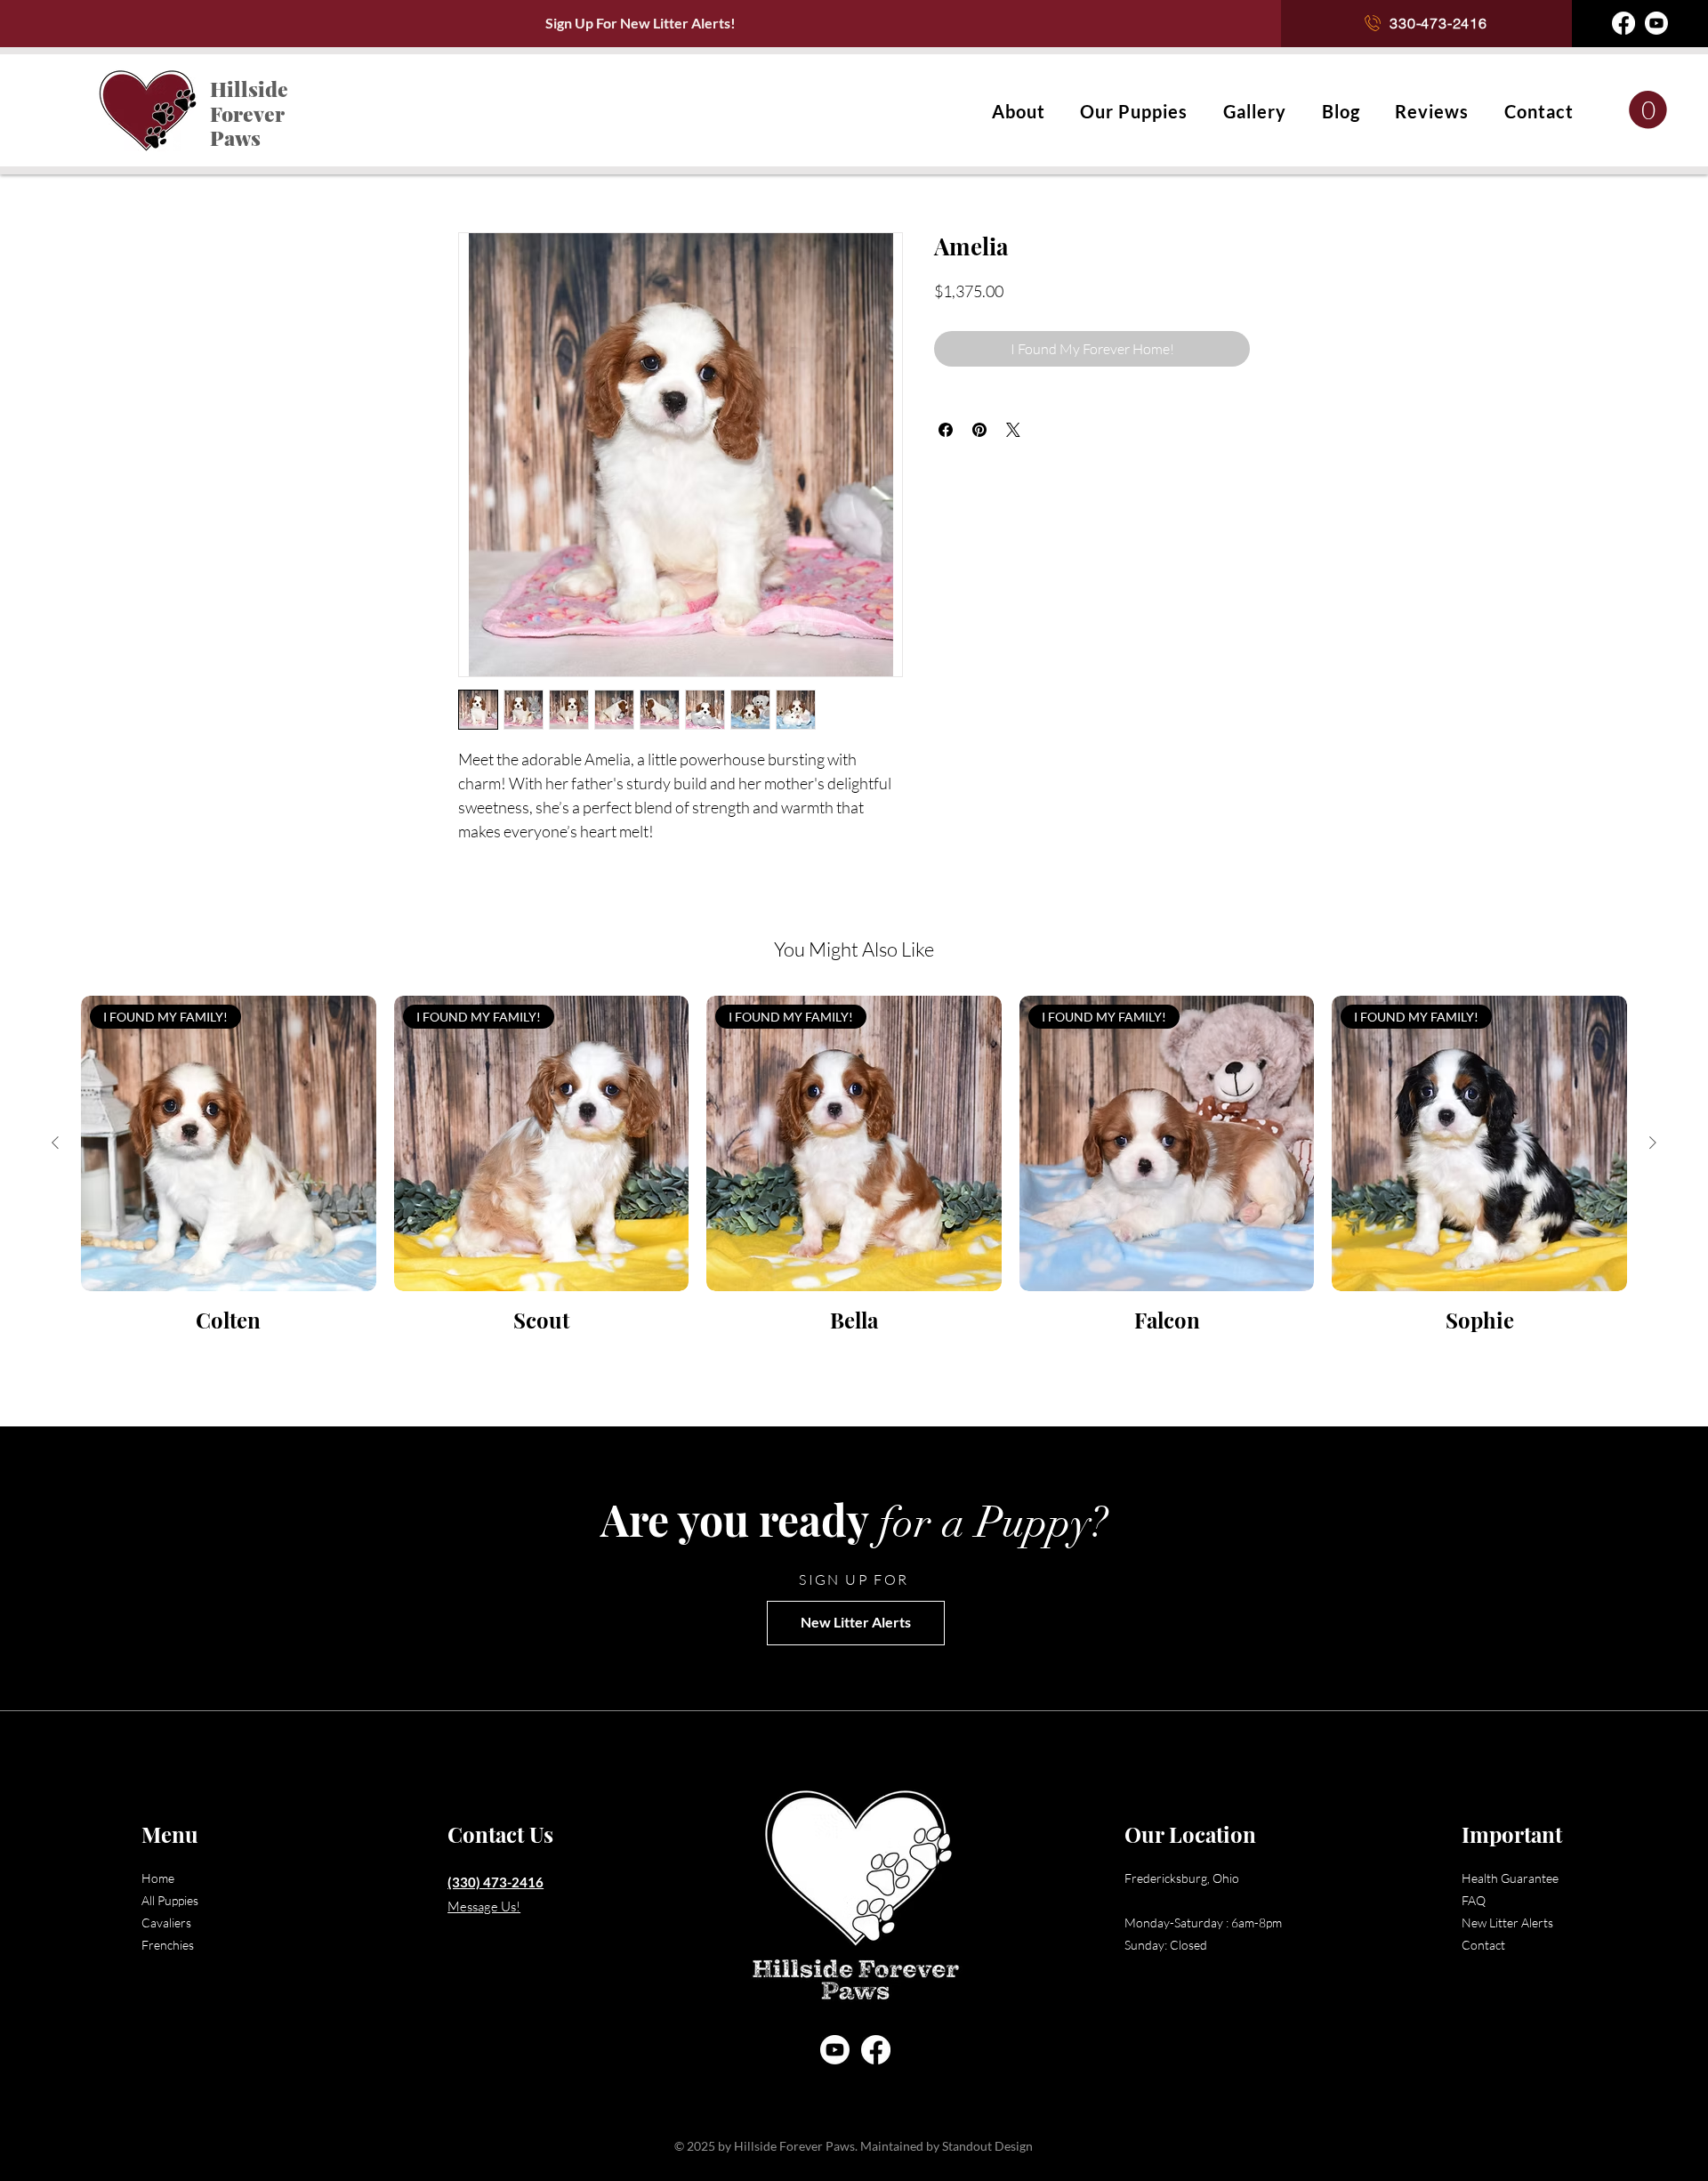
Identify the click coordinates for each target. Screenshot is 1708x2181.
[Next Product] (1653, 1143)
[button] (1019, 111)
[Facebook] (1623, 23)
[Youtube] (1656, 23)
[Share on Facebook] (946, 430)
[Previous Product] (55, 1143)
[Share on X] (1013, 430)
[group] (854, 1165)
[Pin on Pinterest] (979, 430)
